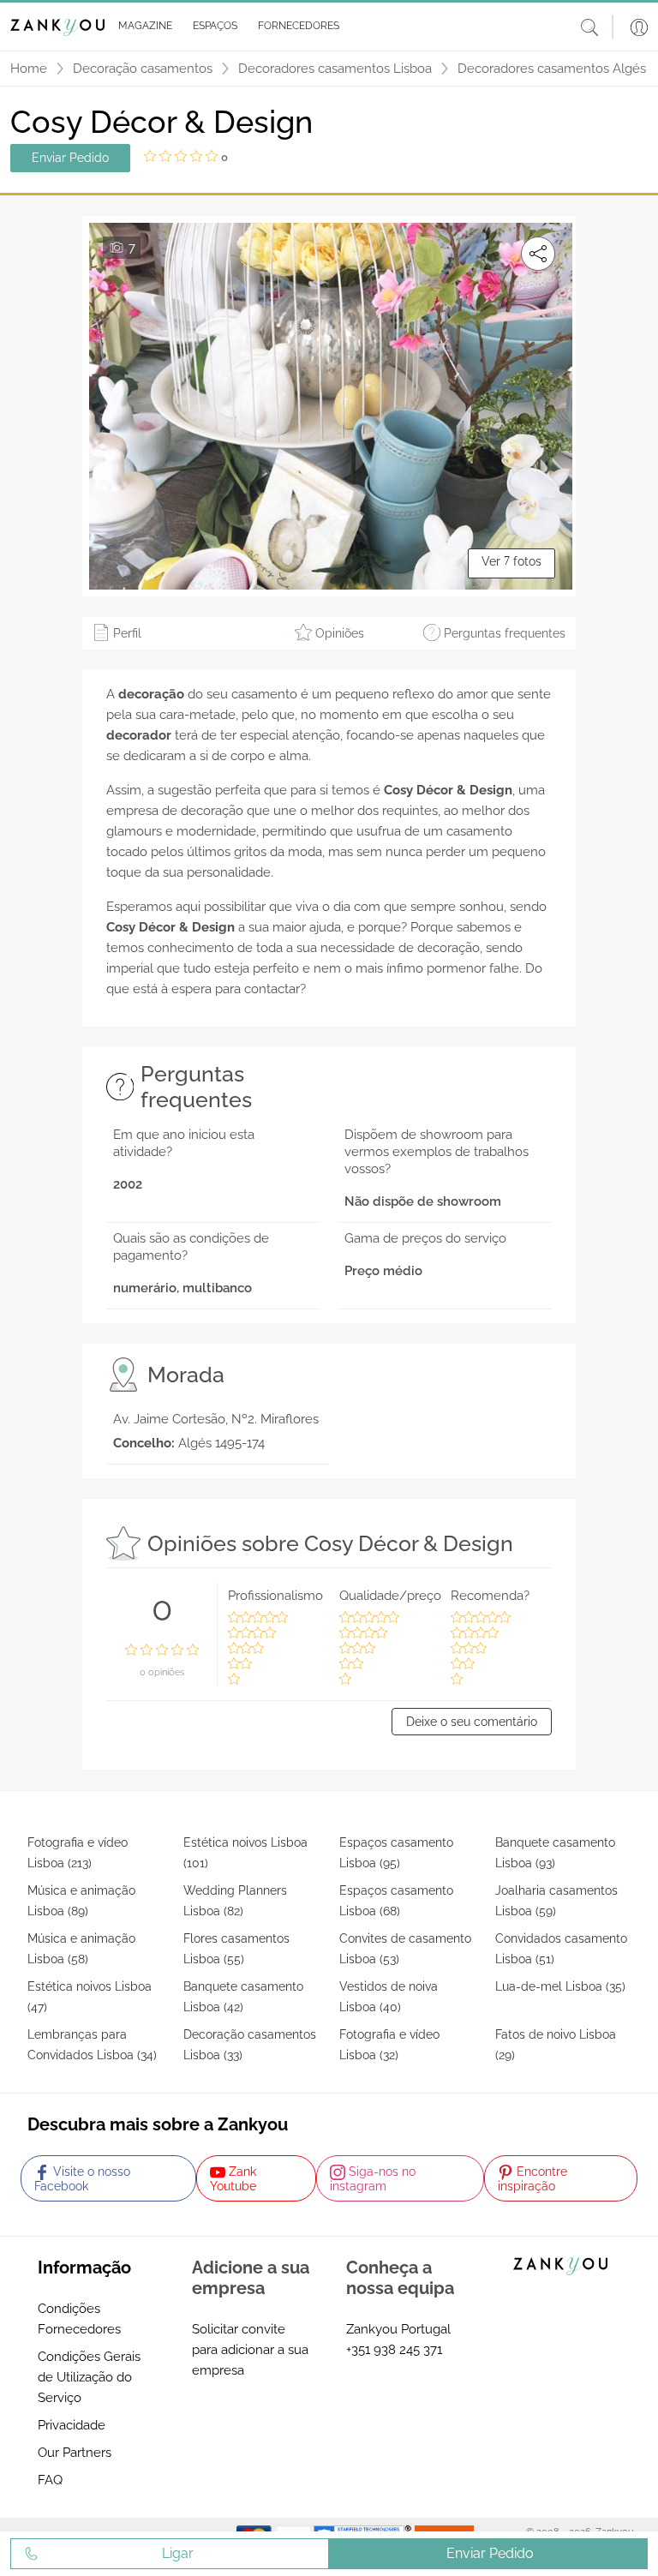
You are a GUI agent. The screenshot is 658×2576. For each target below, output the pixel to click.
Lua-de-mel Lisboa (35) (560, 1986)
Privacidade (72, 2425)
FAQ (50, 2480)
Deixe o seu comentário (472, 1722)
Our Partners (75, 2453)
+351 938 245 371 (394, 2350)
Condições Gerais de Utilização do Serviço (89, 2377)
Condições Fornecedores (79, 2319)
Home (29, 69)
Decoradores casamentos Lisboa (335, 69)
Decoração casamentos (143, 69)
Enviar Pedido (70, 158)
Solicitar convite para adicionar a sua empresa (250, 2350)
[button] (142, 27)
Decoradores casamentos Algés (552, 69)
